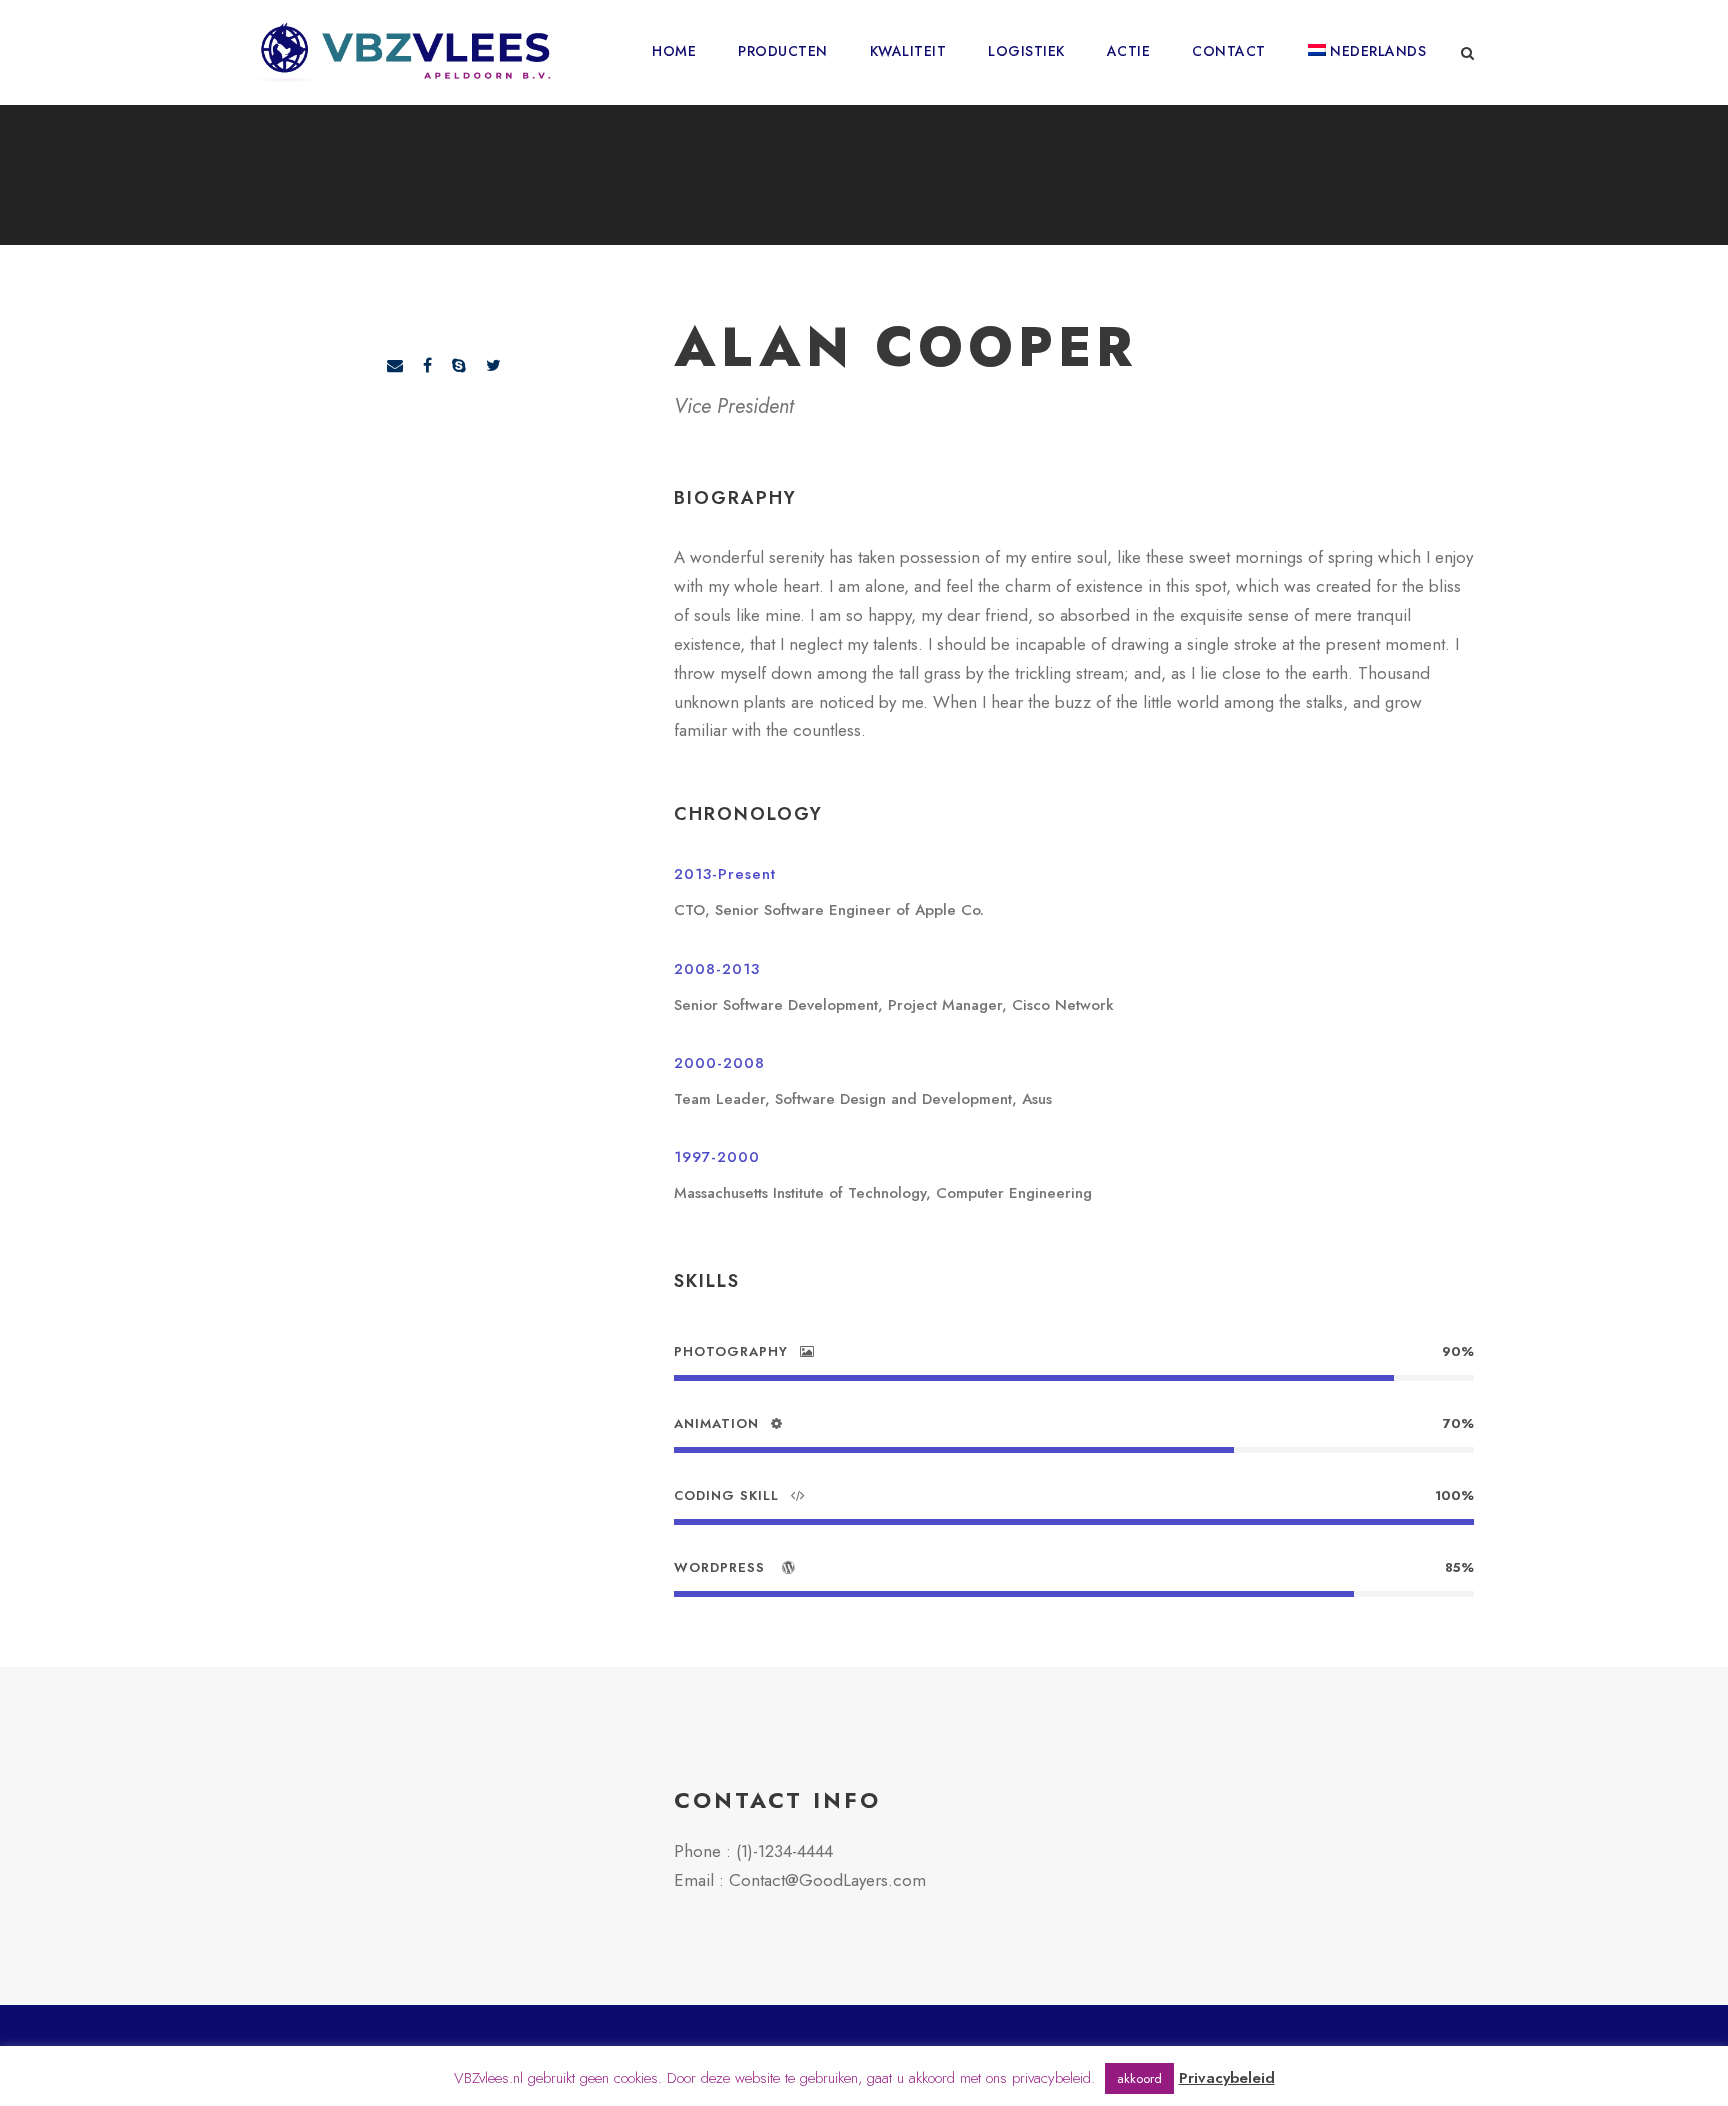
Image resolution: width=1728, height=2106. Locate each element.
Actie (1129, 51)
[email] (395, 365)
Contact (1229, 51)
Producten (783, 51)
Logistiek (1026, 51)
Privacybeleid (1227, 2078)
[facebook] (427, 365)
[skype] (459, 365)
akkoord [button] (1139, 2078)
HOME (674, 51)
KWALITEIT (908, 51)
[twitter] (493, 365)
